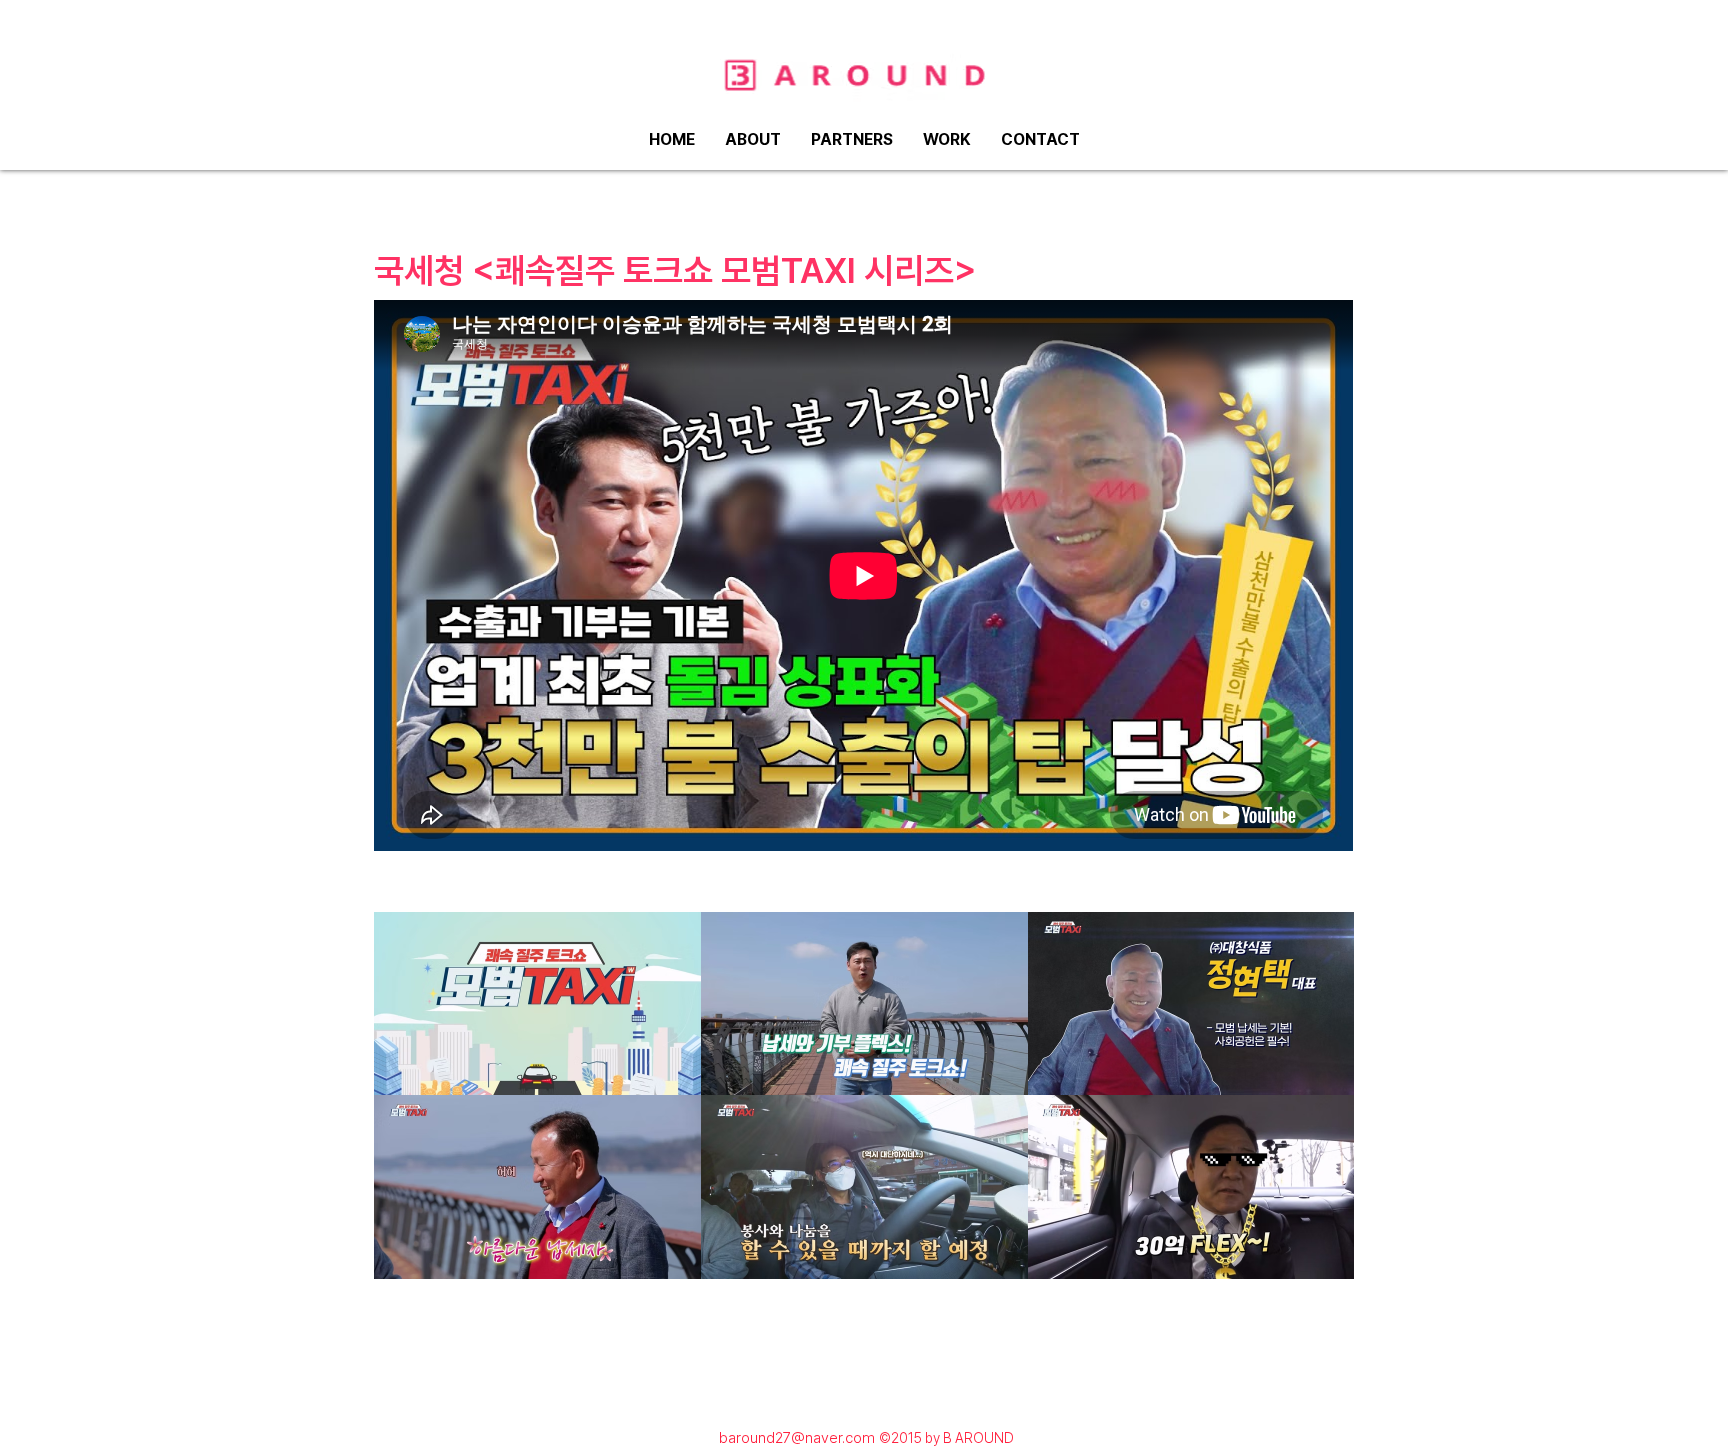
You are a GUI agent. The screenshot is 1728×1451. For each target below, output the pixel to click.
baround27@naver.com (797, 1438)
